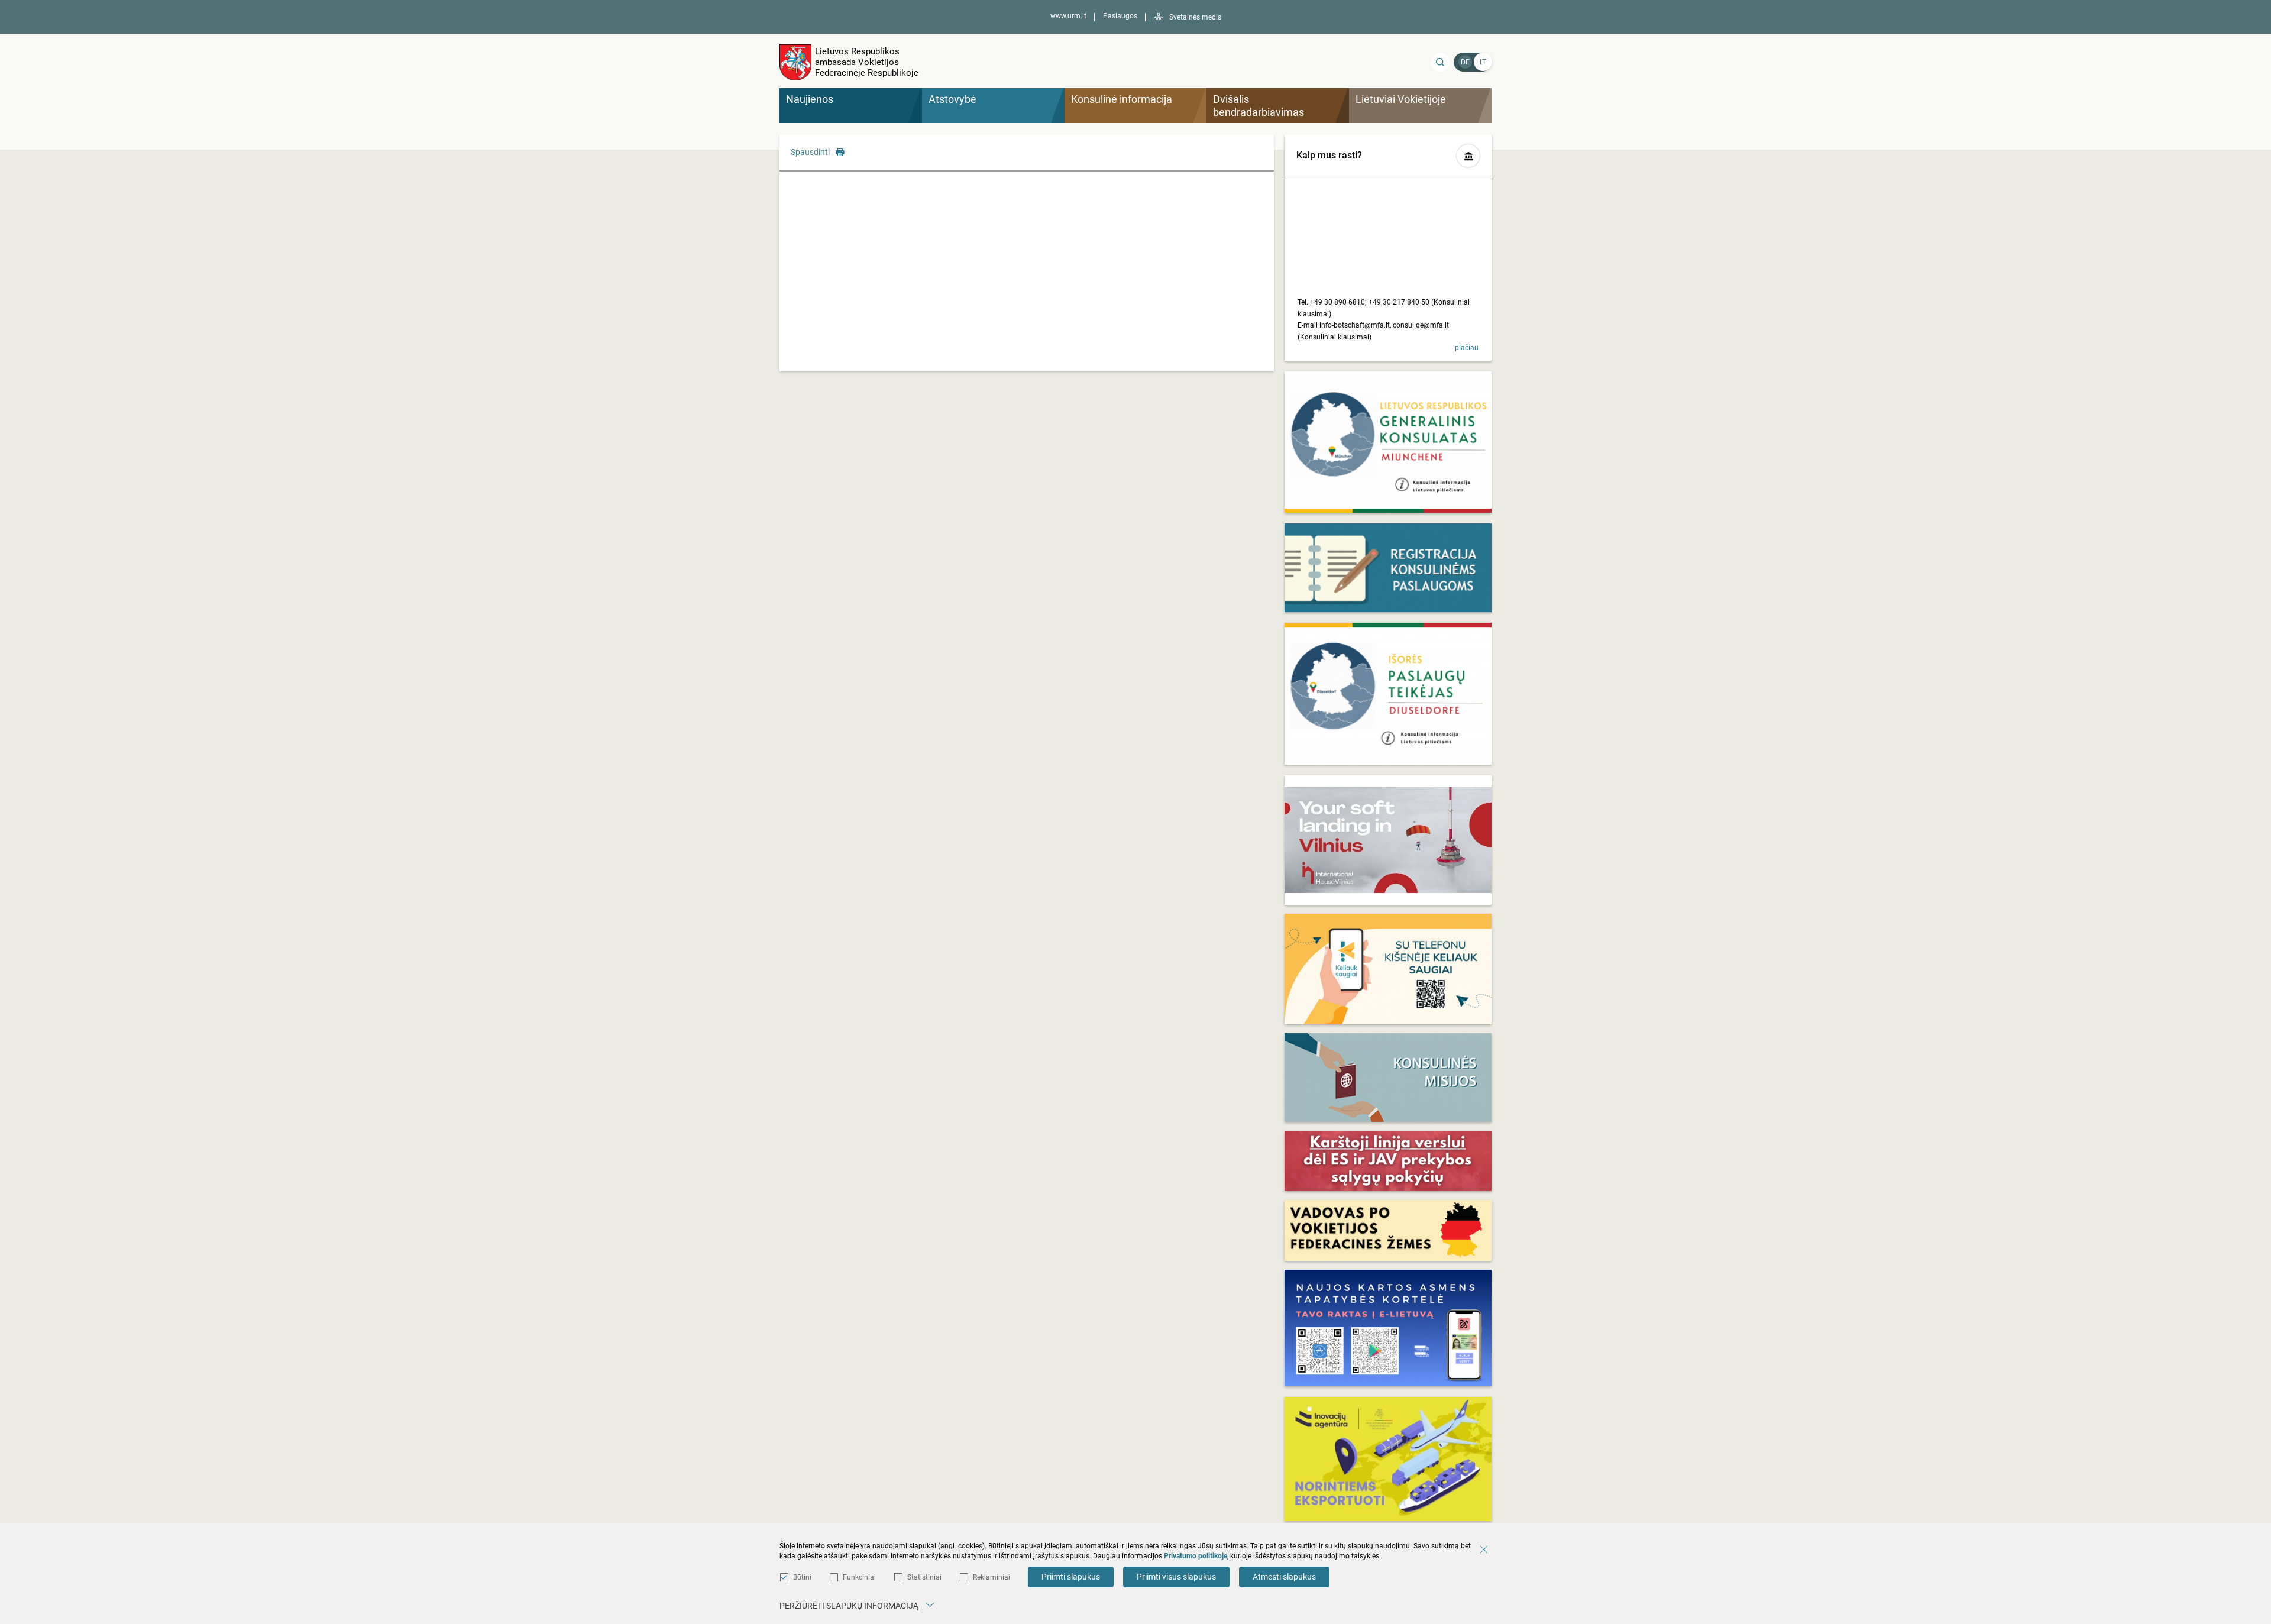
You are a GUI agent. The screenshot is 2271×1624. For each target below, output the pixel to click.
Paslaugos (1120, 16)
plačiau (1467, 348)
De (1465, 62)
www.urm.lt (1068, 16)
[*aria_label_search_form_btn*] (1440, 62)
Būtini (802, 1577)
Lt (1483, 62)
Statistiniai (924, 1577)
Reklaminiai (991, 1577)
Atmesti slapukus (1284, 1577)
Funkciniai (859, 1577)
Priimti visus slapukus (1176, 1577)
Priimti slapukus (1071, 1577)
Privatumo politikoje (1196, 1556)
